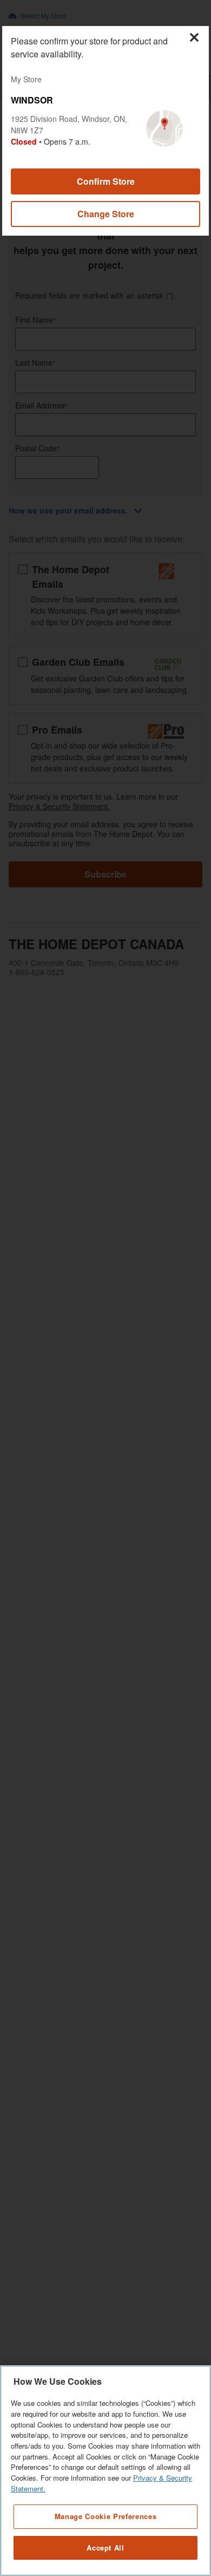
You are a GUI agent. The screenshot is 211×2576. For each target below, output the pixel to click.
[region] (105, 2471)
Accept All (105, 2548)
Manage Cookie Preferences (105, 2516)
